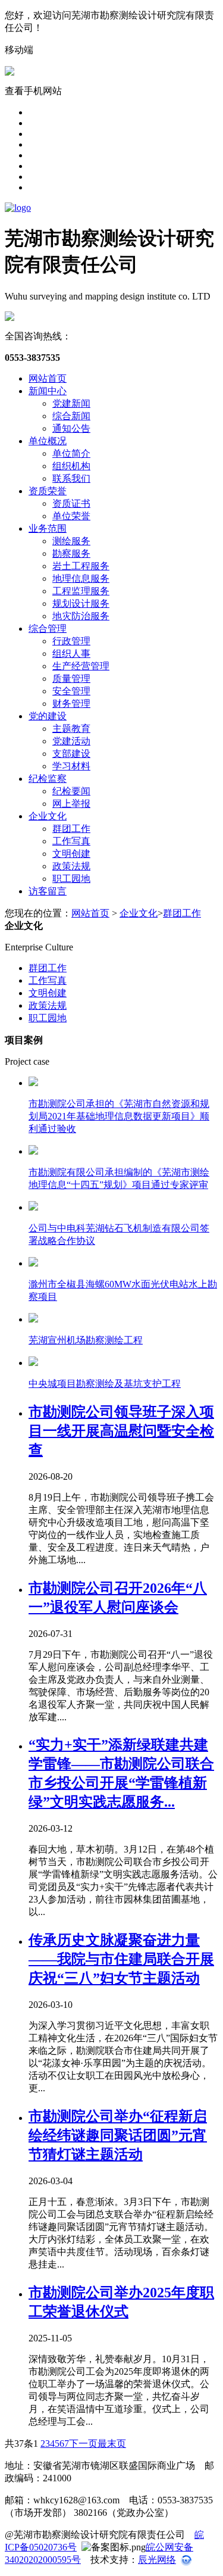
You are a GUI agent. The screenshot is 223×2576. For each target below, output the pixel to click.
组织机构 (71, 466)
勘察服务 (71, 553)
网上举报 (71, 804)
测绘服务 (71, 541)
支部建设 (71, 754)
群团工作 (71, 829)
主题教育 (71, 729)
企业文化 (48, 816)
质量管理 (71, 679)
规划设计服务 (81, 604)
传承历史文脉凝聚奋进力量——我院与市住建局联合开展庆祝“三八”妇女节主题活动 (121, 1959)
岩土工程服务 (81, 566)
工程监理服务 (81, 591)
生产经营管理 (81, 666)
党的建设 (48, 716)
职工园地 (71, 879)
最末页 (112, 2444)
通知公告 (71, 428)
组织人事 (71, 654)
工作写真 (71, 841)
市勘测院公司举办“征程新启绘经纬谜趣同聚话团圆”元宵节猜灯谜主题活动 (118, 2135)
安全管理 (71, 691)
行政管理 (71, 641)
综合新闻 (71, 416)
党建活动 (71, 741)
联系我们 (71, 478)
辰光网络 (157, 2560)
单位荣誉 (71, 516)
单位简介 (71, 453)
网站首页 (48, 378)
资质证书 (71, 503)
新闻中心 (48, 391)
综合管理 (48, 629)
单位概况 (48, 441)
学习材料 (71, 766)
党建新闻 (71, 403)
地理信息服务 (81, 578)
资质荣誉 (48, 491)
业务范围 (48, 528)
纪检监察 (48, 779)
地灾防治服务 (81, 616)
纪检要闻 (71, 791)
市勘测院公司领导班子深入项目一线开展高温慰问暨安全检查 (121, 1431)
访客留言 (48, 891)
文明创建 (71, 854)
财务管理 (71, 704)
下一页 (83, 2444)
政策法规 (71, 866)
